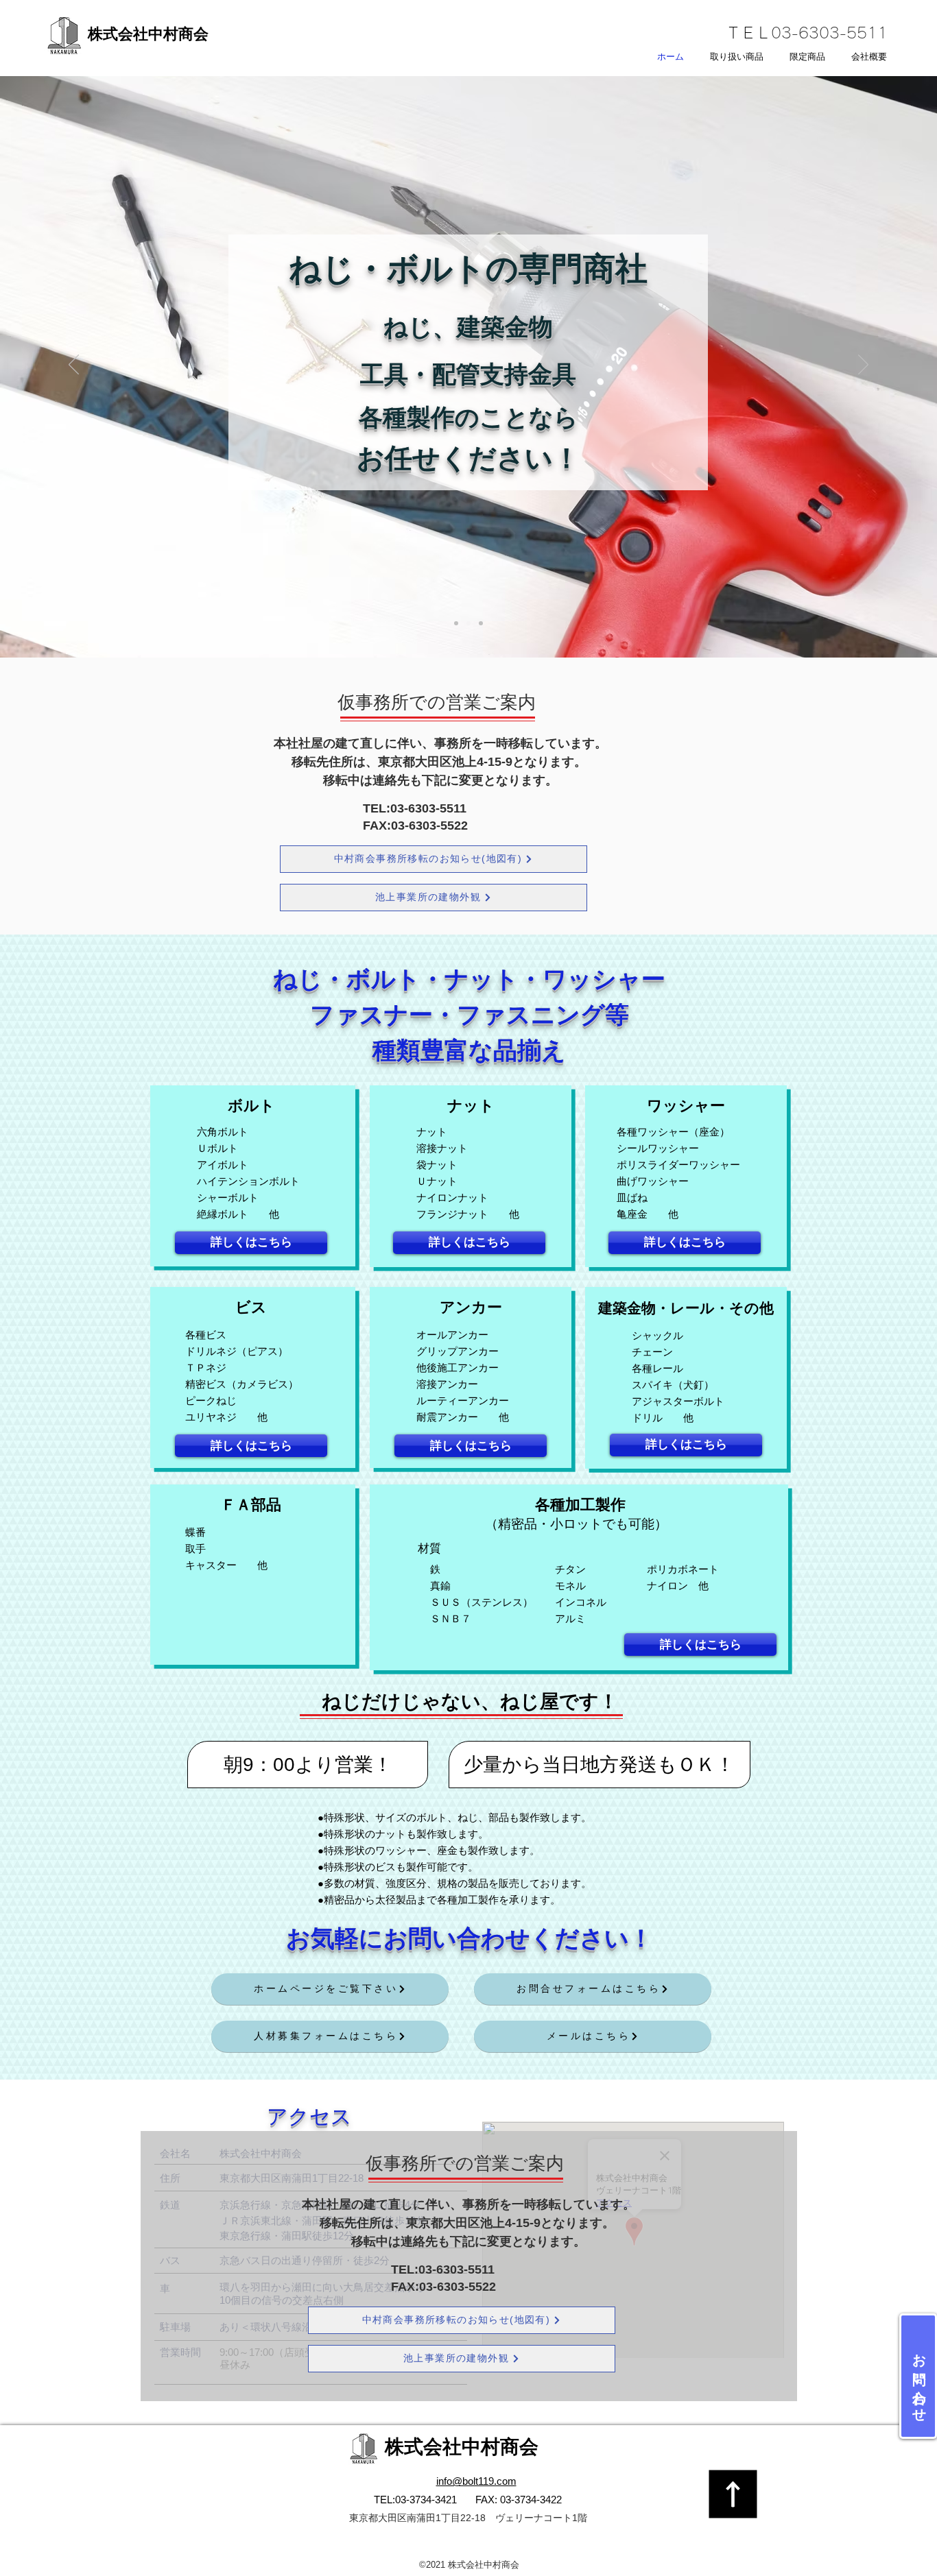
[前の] (74, 365)
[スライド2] (468, 623)
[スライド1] (456, 623)
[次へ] (863, 365)
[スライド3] (481, 623)
